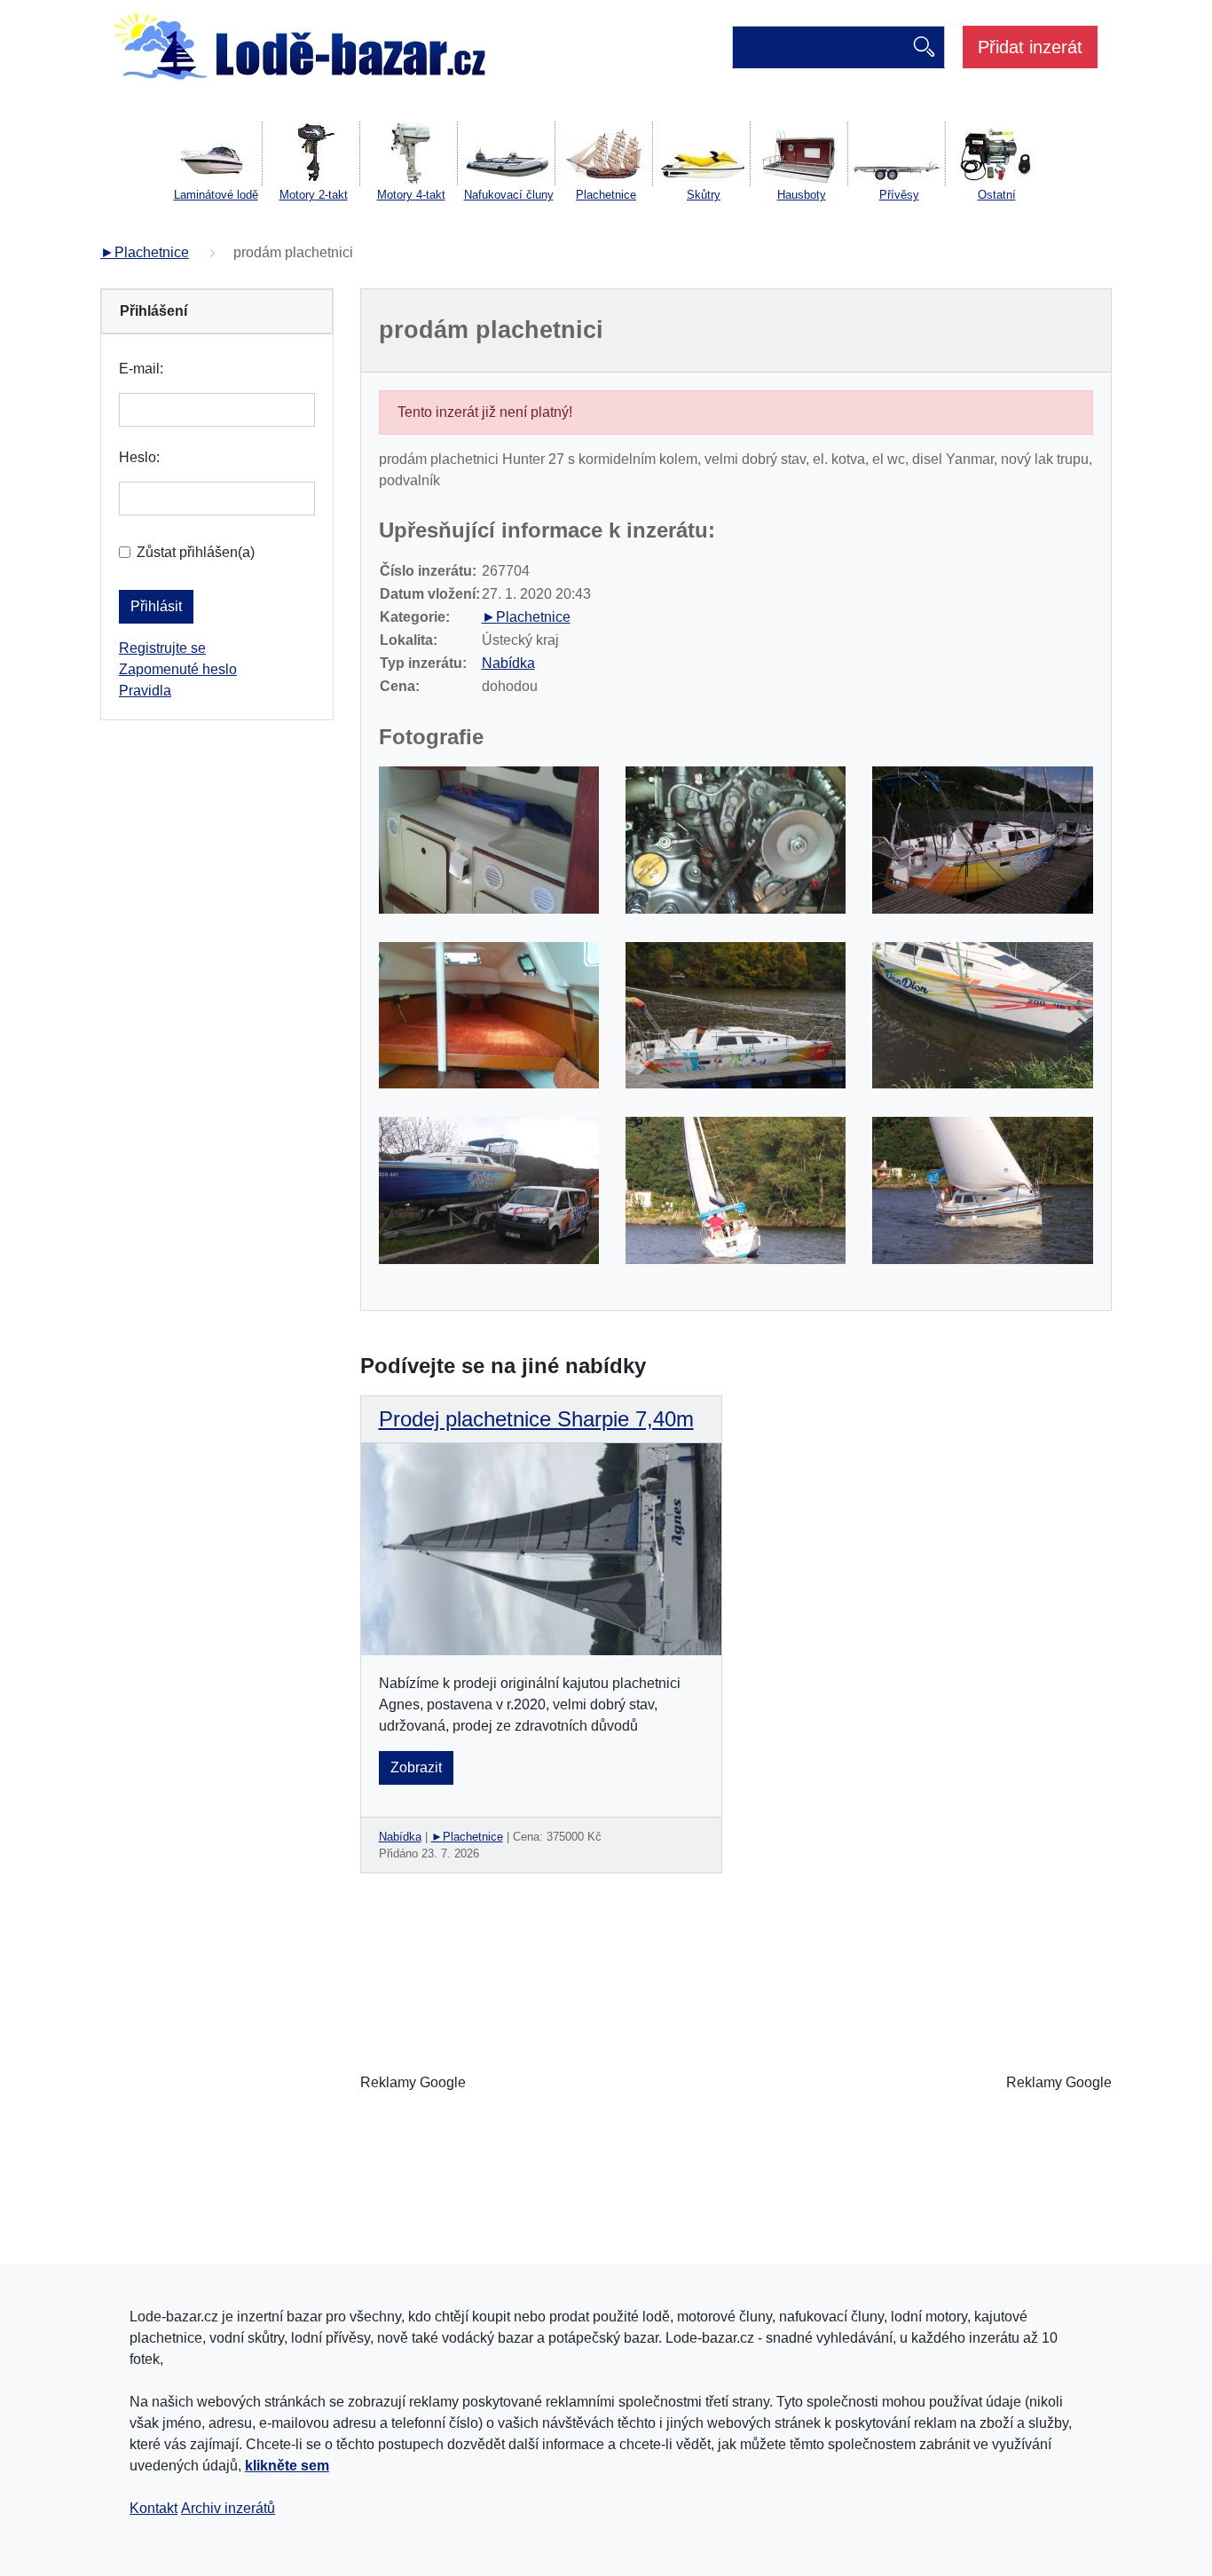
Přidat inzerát (1030, 47)
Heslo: (139, 457)
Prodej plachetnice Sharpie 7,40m (536, 1419)
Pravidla (145, 691)
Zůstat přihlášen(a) (196, 552)
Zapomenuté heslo (178, 669)
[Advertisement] (736, 2083)
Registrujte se (162, 648)
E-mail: (141, 369)
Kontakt (153, 2508)
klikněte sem (287, 2466)
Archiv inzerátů (228, 2508)
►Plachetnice (145, 252)
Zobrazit (416, 1767)
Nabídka (508, 663)
